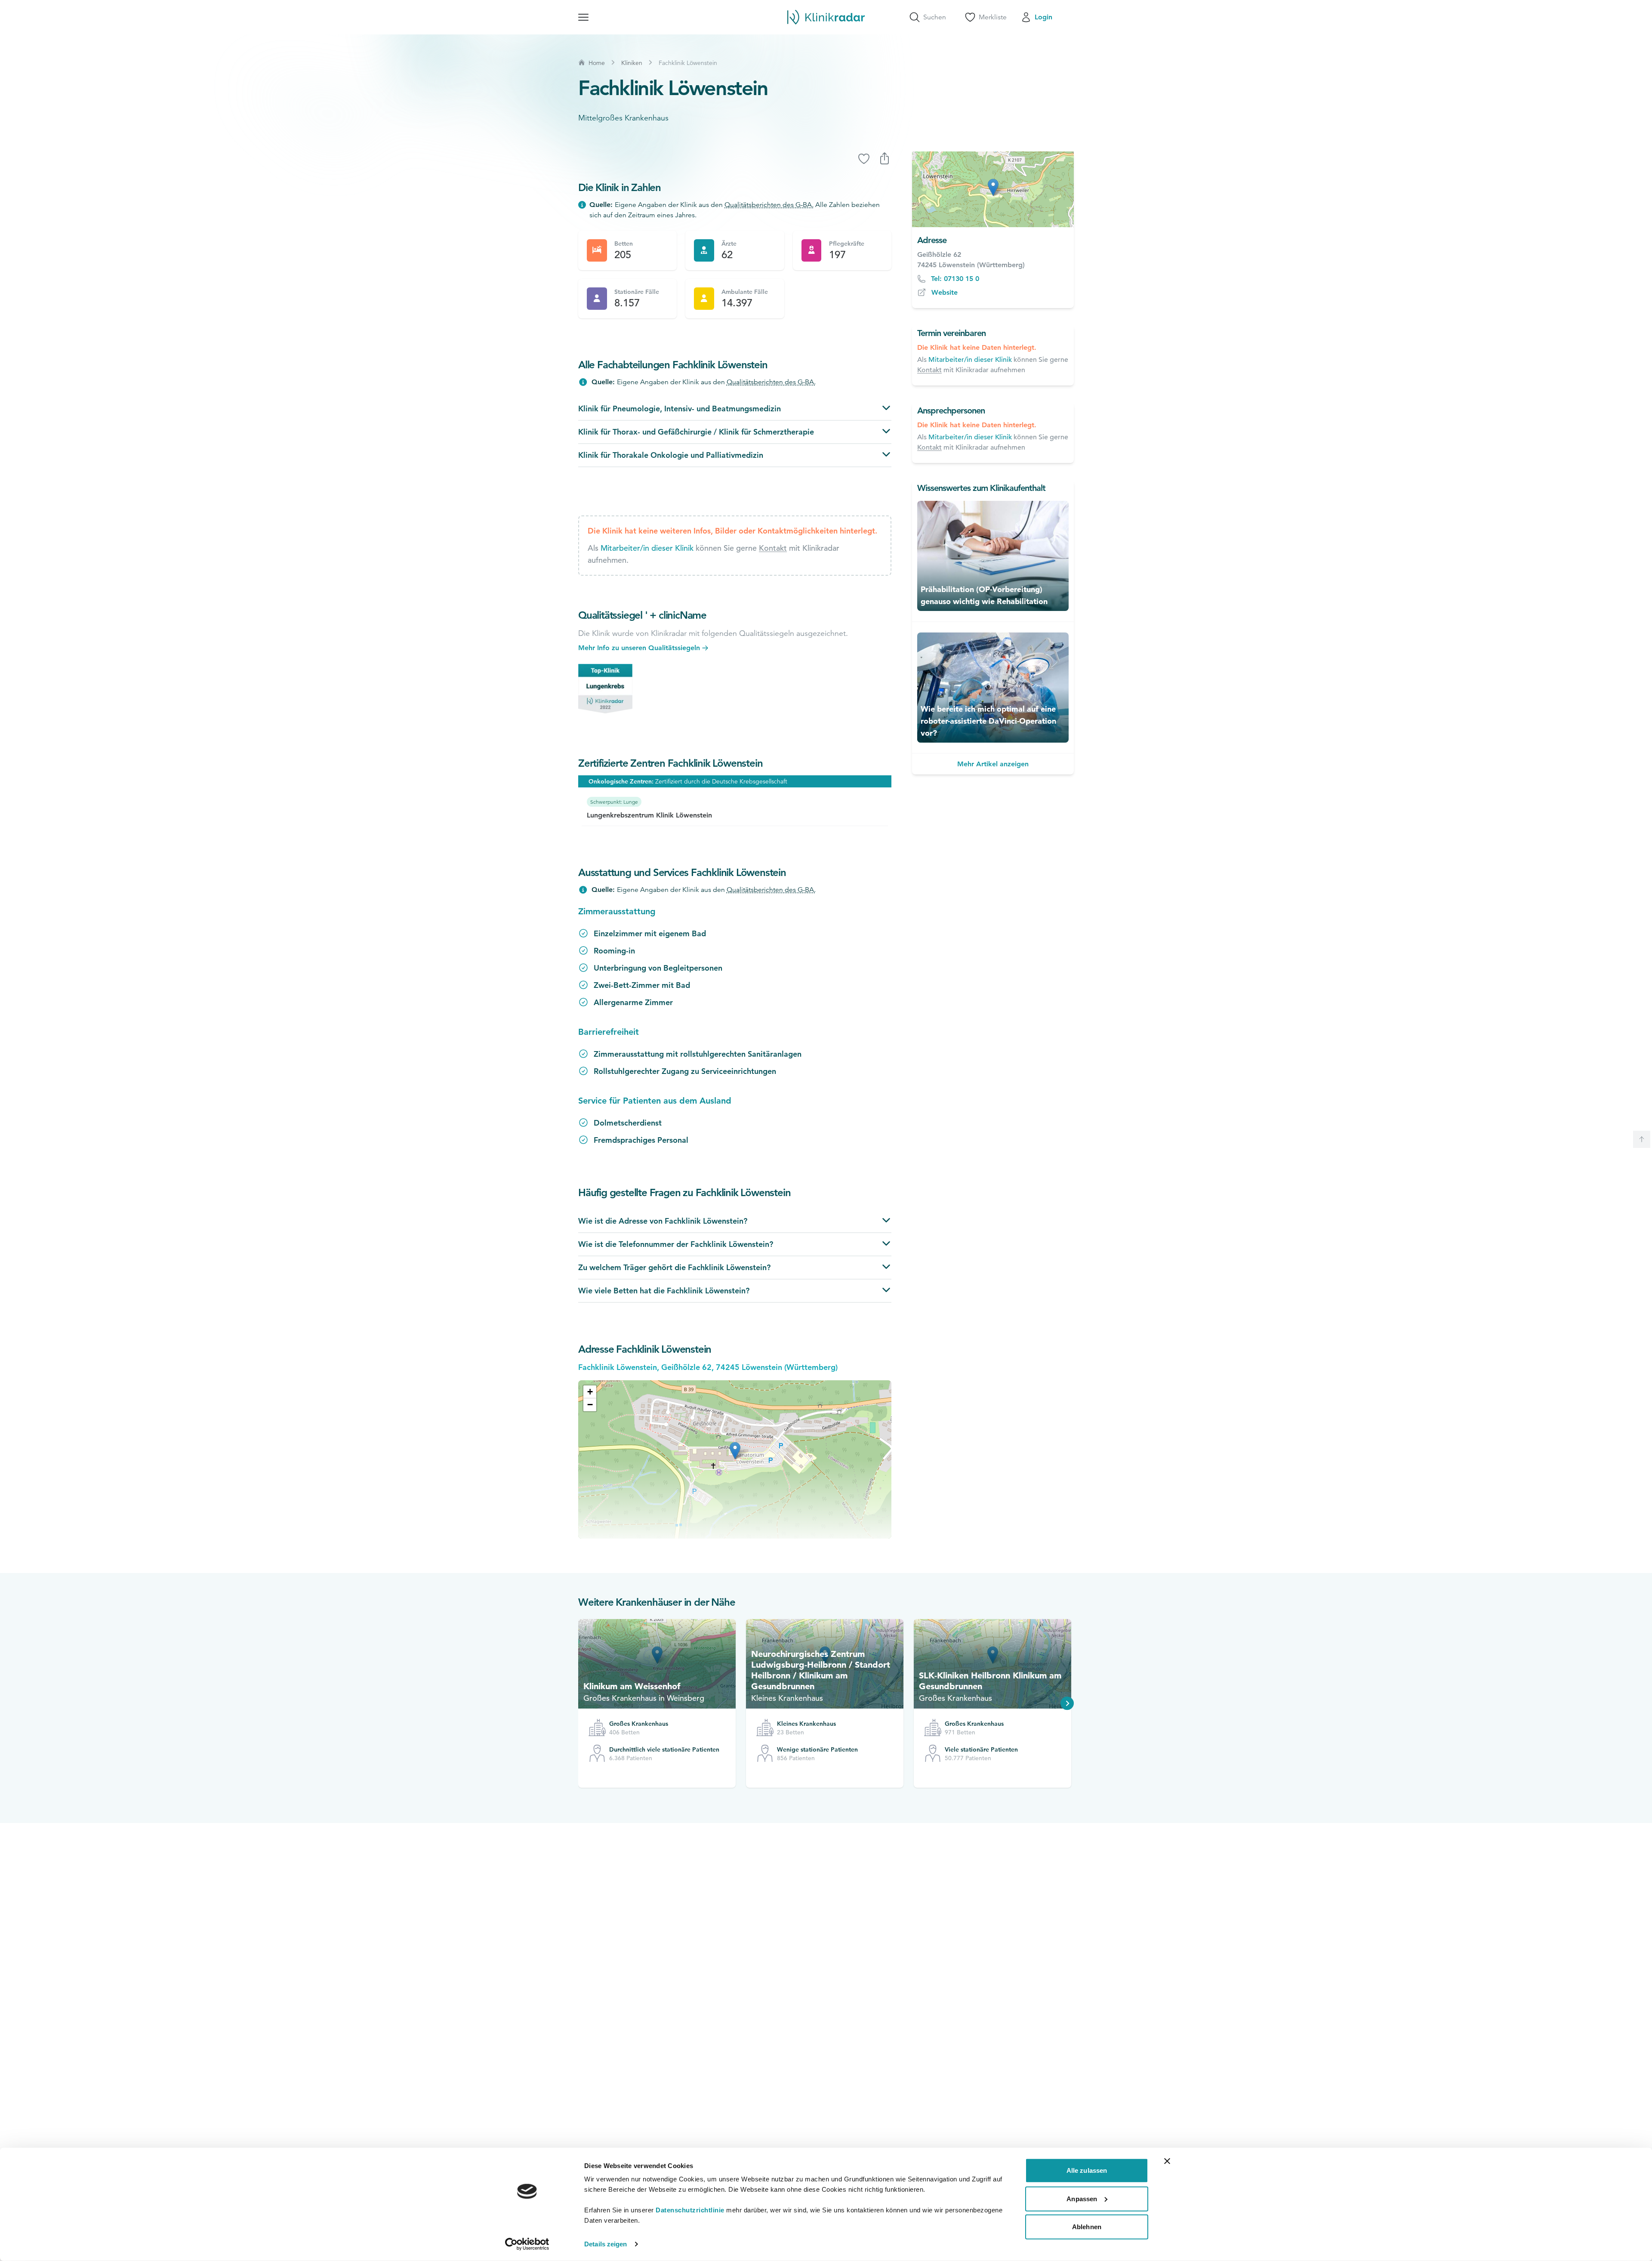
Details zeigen (606, 2244)
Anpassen (1082, 2198)
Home (597, 63)
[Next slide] (1067, 1703)
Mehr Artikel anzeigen (993, 764)
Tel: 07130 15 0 (955, 279)
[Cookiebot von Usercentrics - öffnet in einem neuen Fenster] (527, 2244)
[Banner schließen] (1167, 2161)
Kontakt (773, 548)
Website (945, 292)
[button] (590, 1392)
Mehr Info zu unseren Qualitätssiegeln (639, 648)
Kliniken (632, 63)
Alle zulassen (1087, 2170)
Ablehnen (1087, 2227)
